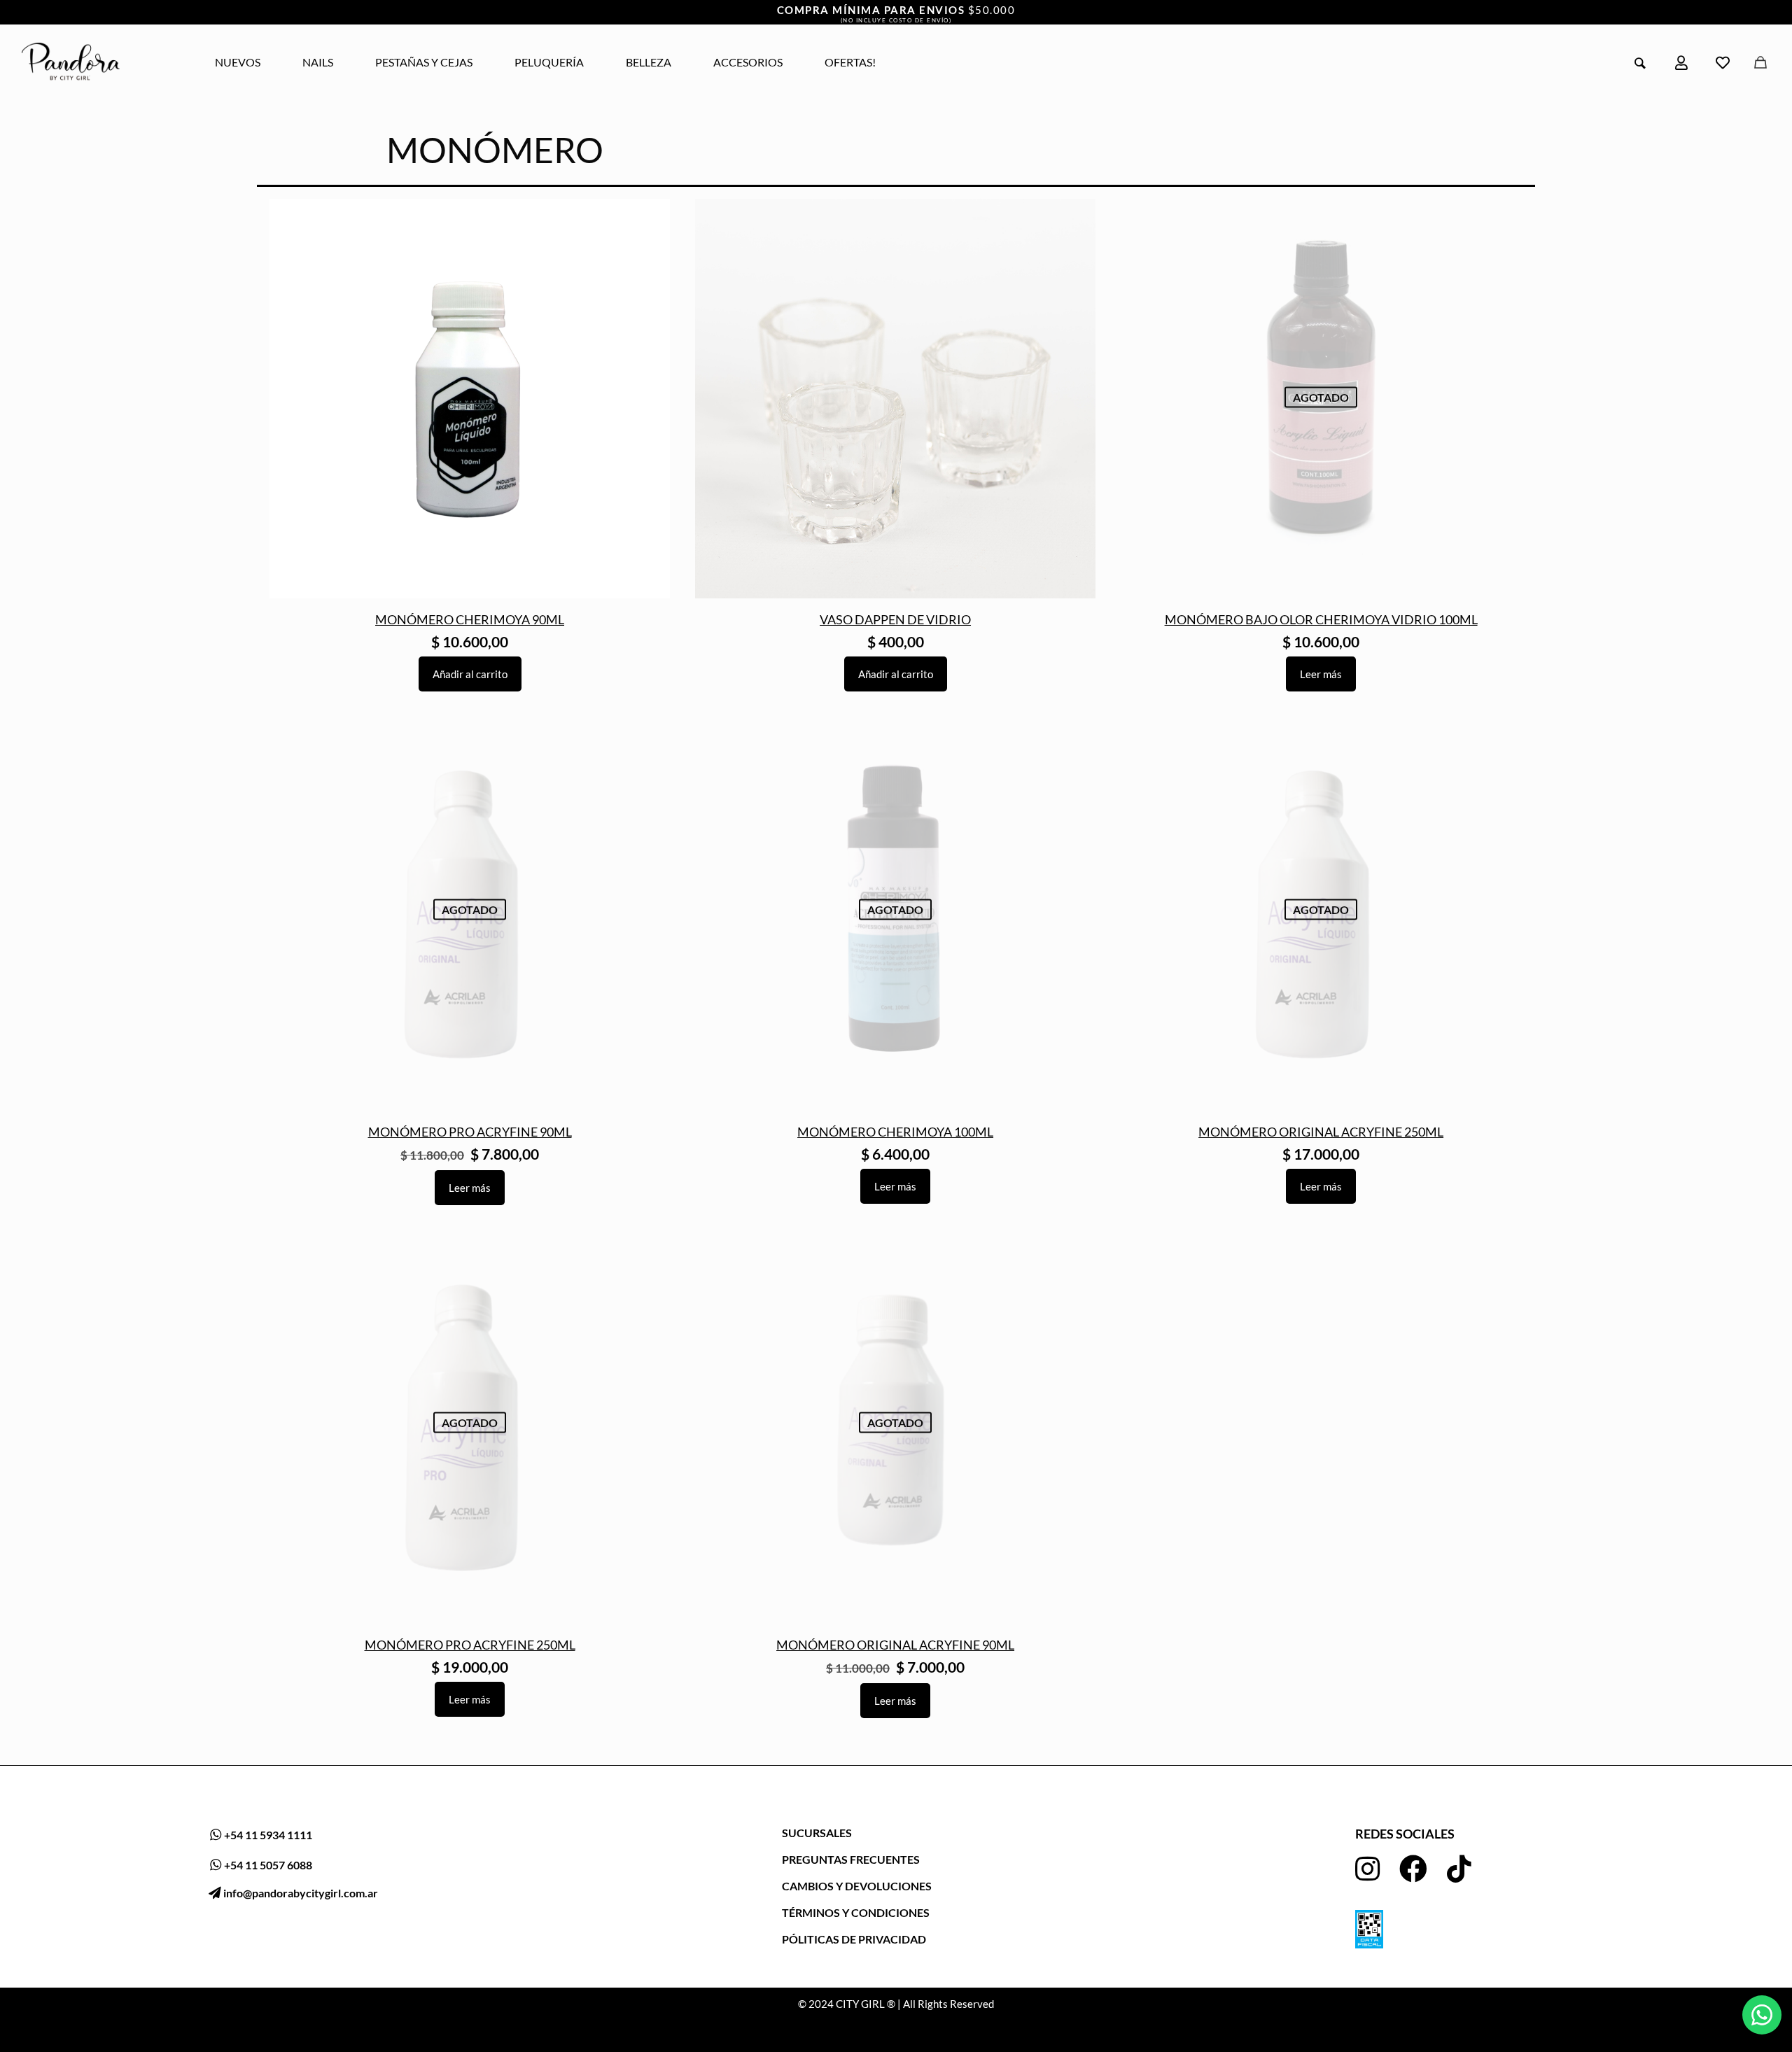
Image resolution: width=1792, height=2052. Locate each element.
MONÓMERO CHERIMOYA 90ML (470, 619)
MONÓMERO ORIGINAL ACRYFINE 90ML (895, 1645)
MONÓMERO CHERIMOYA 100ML (895, 1132)
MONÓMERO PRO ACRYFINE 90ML (470, 1132)
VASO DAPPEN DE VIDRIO (895, 619)
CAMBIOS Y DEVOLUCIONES (857, 1886)
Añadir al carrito (470, 674)
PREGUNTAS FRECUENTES (851, 1859)
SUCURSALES (817, 1833)
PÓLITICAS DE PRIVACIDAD (854, 1939)
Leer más (1321, 674)
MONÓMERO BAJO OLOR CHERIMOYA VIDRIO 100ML (1321, 619)
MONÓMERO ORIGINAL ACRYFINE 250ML (1321, 1132)
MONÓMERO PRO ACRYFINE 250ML (470, 1645)
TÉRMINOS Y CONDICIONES (856, 1912)
